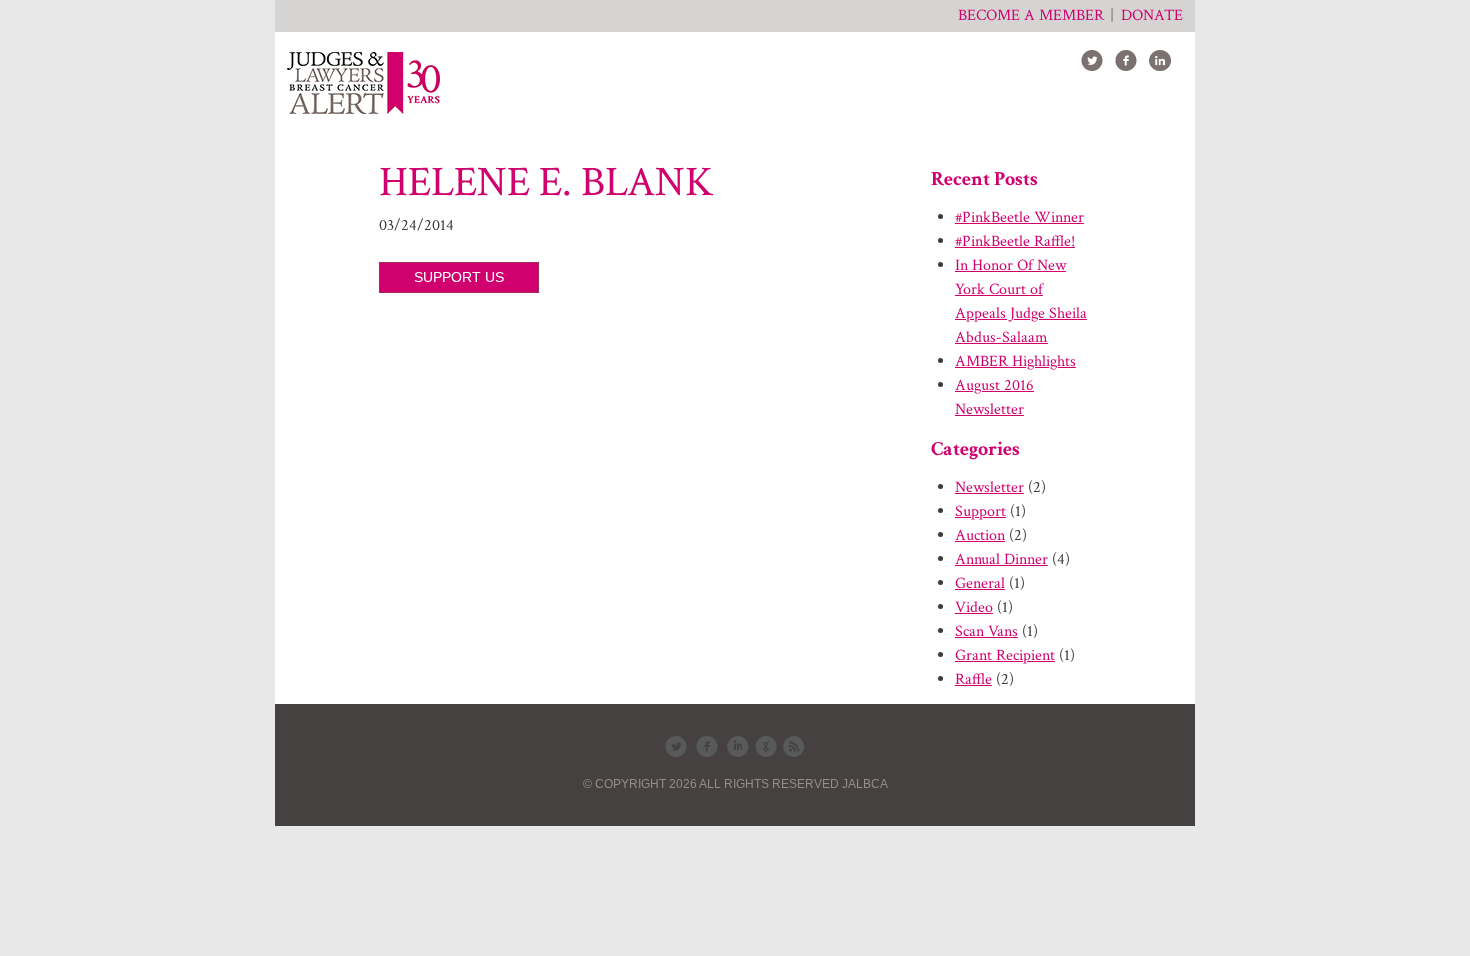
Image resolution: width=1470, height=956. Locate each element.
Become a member (1031, 15)
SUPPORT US (459, 277)
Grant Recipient (1005, 655)
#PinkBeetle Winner (1019, 217)
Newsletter (989, 487)
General (980, 583)
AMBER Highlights (1015, 361)
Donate (1152, 15)
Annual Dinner (1001, 559)
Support (980, 511)
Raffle (973, 679)
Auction (980, 535)
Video (974, 607)
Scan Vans (986, 631)
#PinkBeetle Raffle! (1015, 241)
